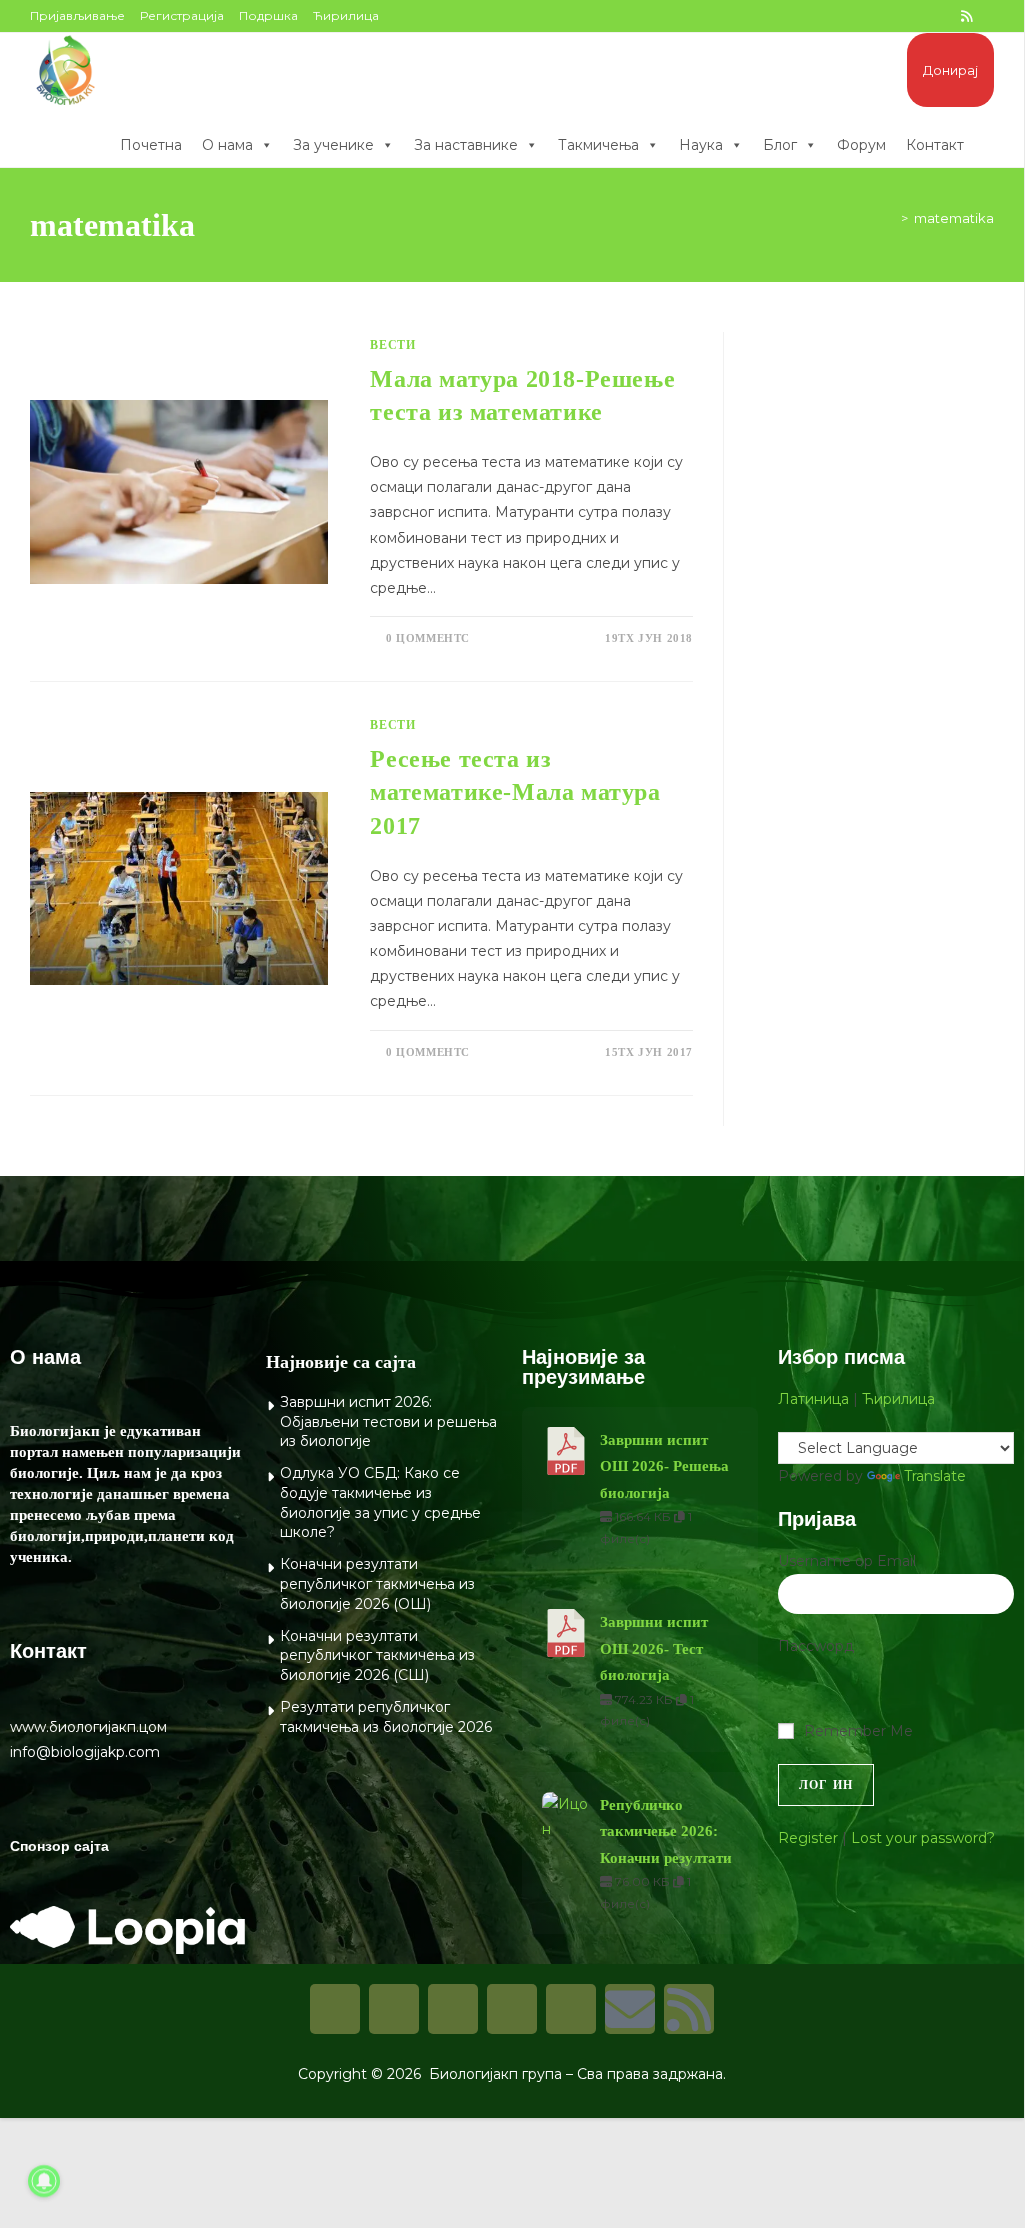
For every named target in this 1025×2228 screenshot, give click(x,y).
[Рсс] (689, 2009)
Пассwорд (816, 1646)
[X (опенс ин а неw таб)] (834, 16)
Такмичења (598, 145)
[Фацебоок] (335, 2009)
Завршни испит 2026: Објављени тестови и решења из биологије (388, 1421)
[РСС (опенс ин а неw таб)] (966, 16)
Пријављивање (77, 15)
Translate (935, 1476)
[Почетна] (890, 218)
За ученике (333, 145)
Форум (861, 145)
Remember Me (858, 1731)
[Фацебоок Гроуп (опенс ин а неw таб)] (878, 16)
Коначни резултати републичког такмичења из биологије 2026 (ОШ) (377, 1583)
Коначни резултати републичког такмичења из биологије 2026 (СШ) (377, 1655)
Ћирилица (346, 15)
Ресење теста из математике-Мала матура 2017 (515, 792)
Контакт (935, 145)
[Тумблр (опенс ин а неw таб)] (922, 16)
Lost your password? (923, 1838)
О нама (227, 145)
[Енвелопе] (630, 2009)
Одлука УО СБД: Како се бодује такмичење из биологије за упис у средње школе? (380, 1502)
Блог (780, 145)
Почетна (151, 145)
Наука (701, 145)
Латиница (813, 1399)
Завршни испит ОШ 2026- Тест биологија (654, 1648)
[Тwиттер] (453, 2009)
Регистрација (182, 15)
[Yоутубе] (571, 2009)
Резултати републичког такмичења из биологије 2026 (386, 1717)
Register (808, 1838)
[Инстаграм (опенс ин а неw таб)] (900, 16)
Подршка (268, 15)
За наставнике (466, 145)
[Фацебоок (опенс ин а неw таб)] (856, 16)
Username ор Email (847, 1561)
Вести (392, 345)
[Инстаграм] (394, 2009)
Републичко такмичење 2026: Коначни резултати (666, 1831)
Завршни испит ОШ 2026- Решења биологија (664, 1466)
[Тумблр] (512, 2009)
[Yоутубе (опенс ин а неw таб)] (944, 16)
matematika (954, 218)
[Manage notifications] (44, 2181)
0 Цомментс (428, 638)
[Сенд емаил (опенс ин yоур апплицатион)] (986, 16)
